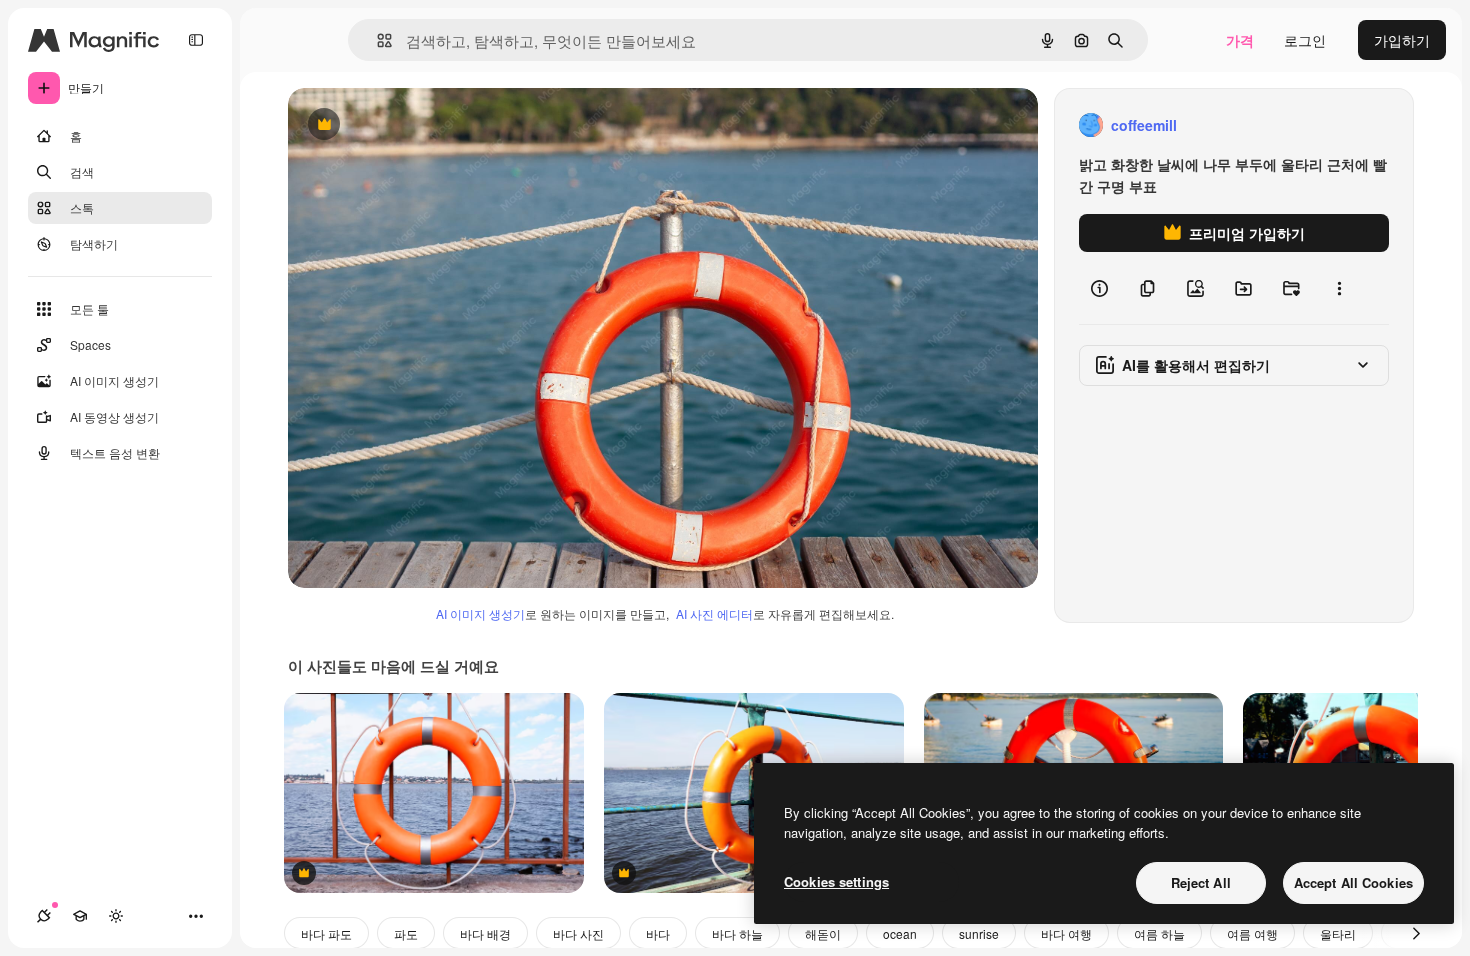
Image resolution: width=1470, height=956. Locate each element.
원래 (403, 125)
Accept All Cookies (1353, 882)
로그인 (1305, 40)
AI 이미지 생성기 (480, 613)
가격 (1240, 40)
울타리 (1338, 933)
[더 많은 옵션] (1339, 288)
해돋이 (823, 933)
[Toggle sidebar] (196, 40)
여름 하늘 (1159, 933)
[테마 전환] (116, 916)
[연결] (44, 916)
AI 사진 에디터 (714, 613)
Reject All (1201, 882)
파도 (406, 933)
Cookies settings (836, 881)
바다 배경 (485, 933)
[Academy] (80, 916)
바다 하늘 (737, 933)
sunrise (979, 933)
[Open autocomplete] (376, 40)
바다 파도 (326, 933)
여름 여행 (1252, 933)
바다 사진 (578, 933)
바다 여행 (1066, 933)
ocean (900, 933)
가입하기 (1402, 40)
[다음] (1416, 933)
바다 (658, 933)
